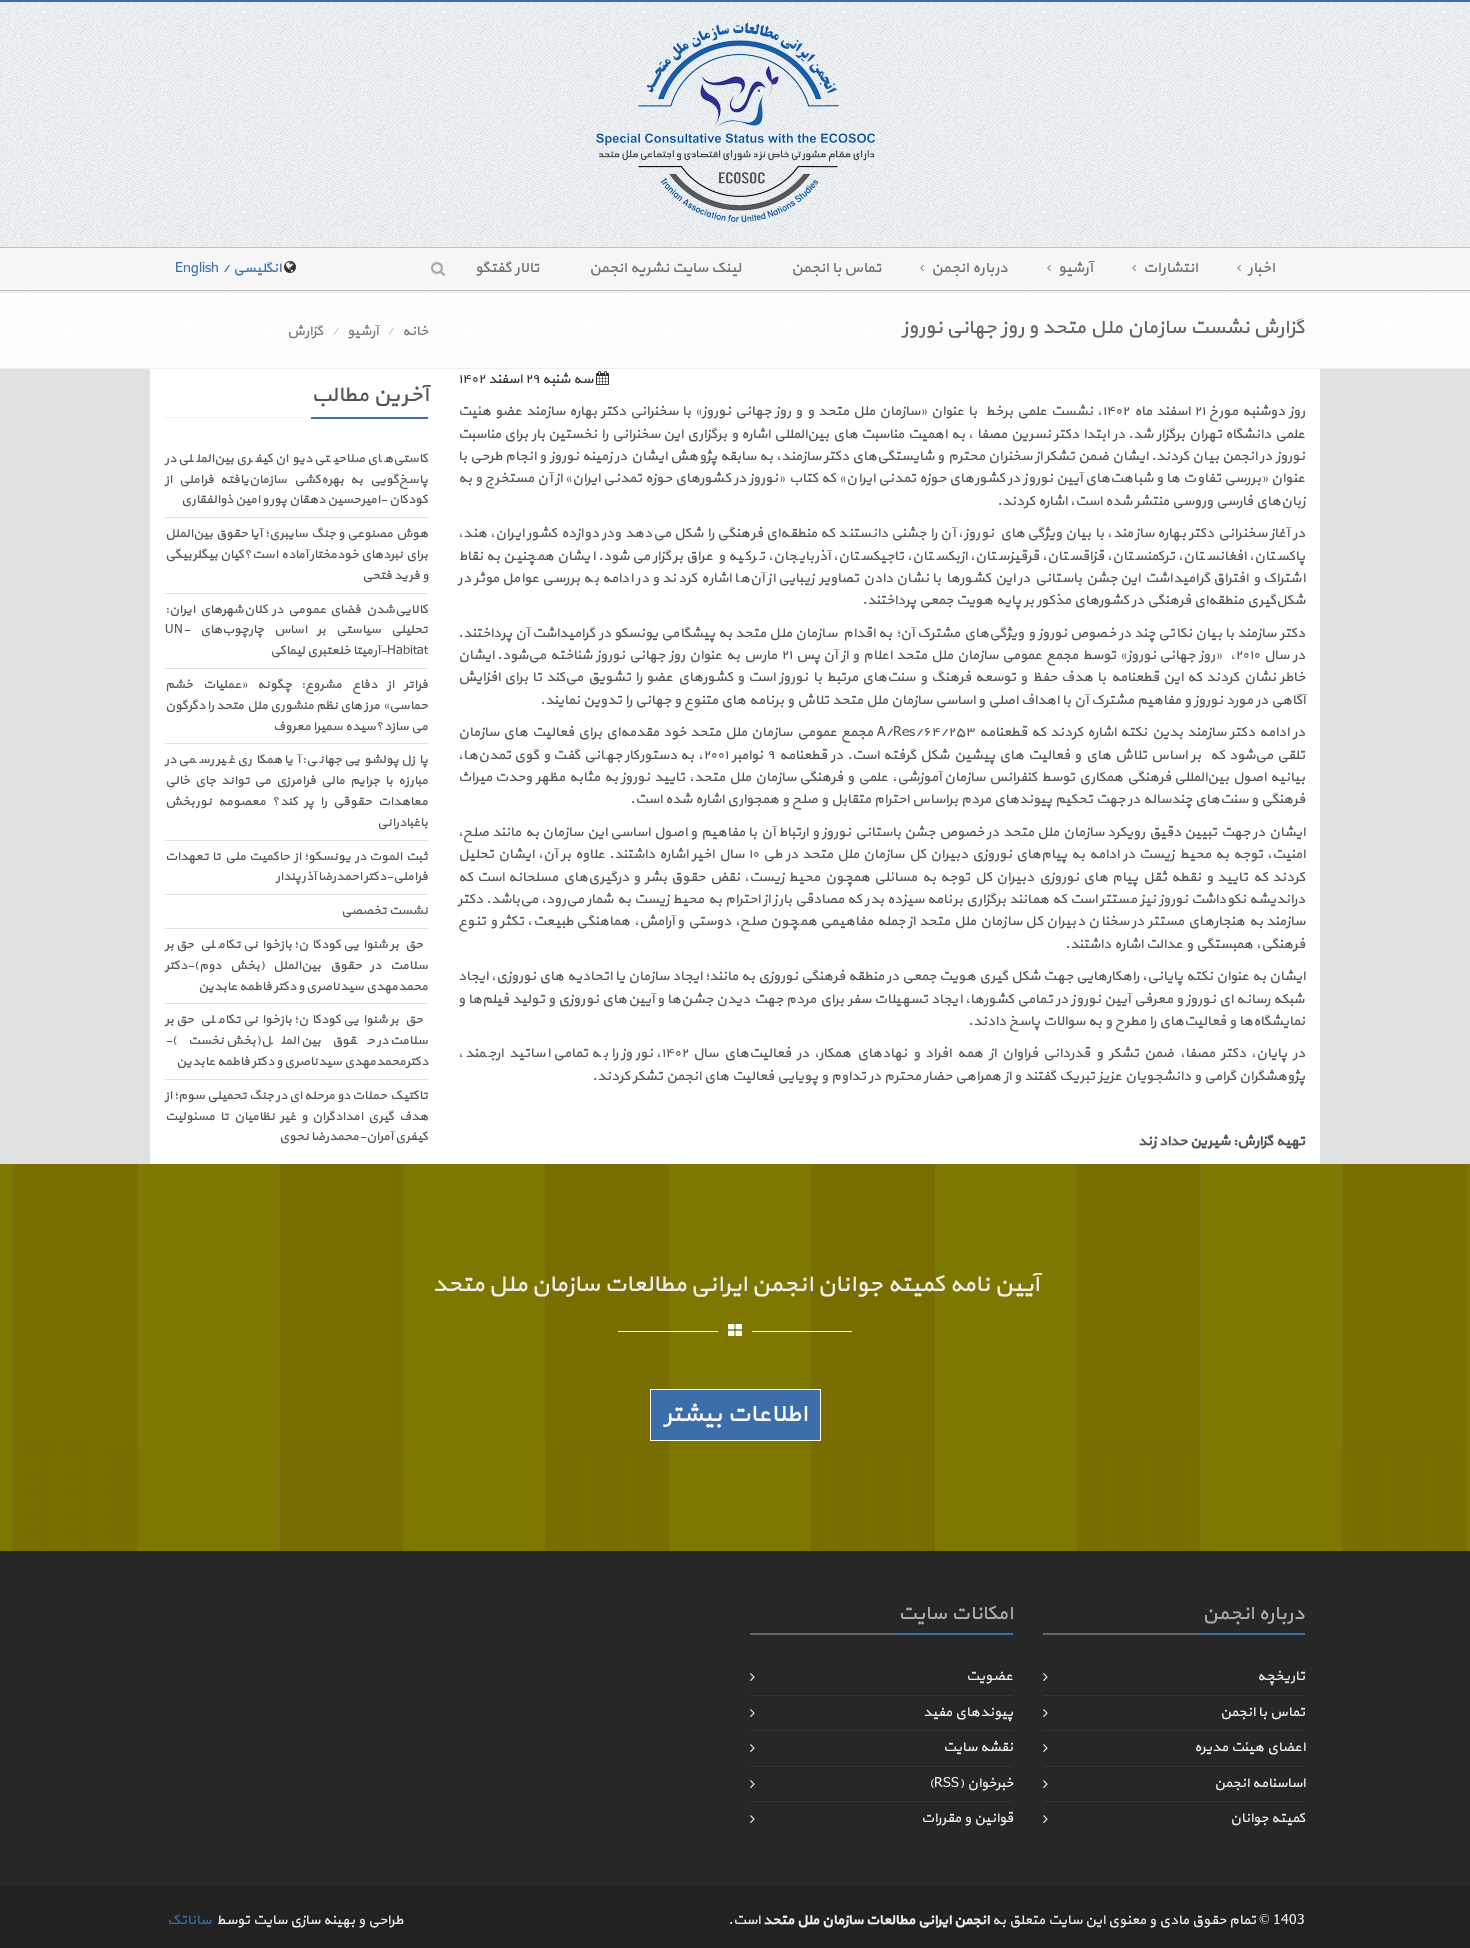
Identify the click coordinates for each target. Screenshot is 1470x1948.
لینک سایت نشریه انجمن (665, 268)
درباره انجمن (969, 268)
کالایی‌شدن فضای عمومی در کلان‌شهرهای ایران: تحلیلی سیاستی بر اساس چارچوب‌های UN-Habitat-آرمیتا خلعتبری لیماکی (296, 631)
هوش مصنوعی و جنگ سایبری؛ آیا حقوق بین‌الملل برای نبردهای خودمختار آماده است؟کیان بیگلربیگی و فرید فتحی (296, 555)
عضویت (989, 1676)
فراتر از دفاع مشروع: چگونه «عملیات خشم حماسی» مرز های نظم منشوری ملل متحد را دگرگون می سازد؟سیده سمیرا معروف (296, 706)
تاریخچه (1281, 1676)
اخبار (1261, 268)
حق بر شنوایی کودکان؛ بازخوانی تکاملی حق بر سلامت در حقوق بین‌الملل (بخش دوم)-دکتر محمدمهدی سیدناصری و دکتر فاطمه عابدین (296, 966)
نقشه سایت (978, 1747)
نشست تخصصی (384, 911)
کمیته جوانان (1267, 1818)
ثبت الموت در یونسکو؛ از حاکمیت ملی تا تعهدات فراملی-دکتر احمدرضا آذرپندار (296, 867)
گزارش (305, 331)
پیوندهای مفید (968, 1712)
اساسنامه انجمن (1259, 1783)
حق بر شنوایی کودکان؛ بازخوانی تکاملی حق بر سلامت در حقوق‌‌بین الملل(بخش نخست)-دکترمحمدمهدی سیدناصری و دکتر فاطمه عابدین (296, 1041)
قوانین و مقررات (967, 1818)
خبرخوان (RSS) (971, 1783)
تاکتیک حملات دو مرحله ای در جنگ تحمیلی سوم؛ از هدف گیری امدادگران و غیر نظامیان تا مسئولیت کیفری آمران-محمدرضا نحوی (296, 1117)
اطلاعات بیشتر (735, 1415)
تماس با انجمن (836, 268)
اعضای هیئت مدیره (1249, 1747)
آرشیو (1075, 268)
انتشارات (1170, 268)
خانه (415, 331)
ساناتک (189, 1920)
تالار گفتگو (507, 268)
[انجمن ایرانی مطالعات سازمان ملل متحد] (735, 121)
